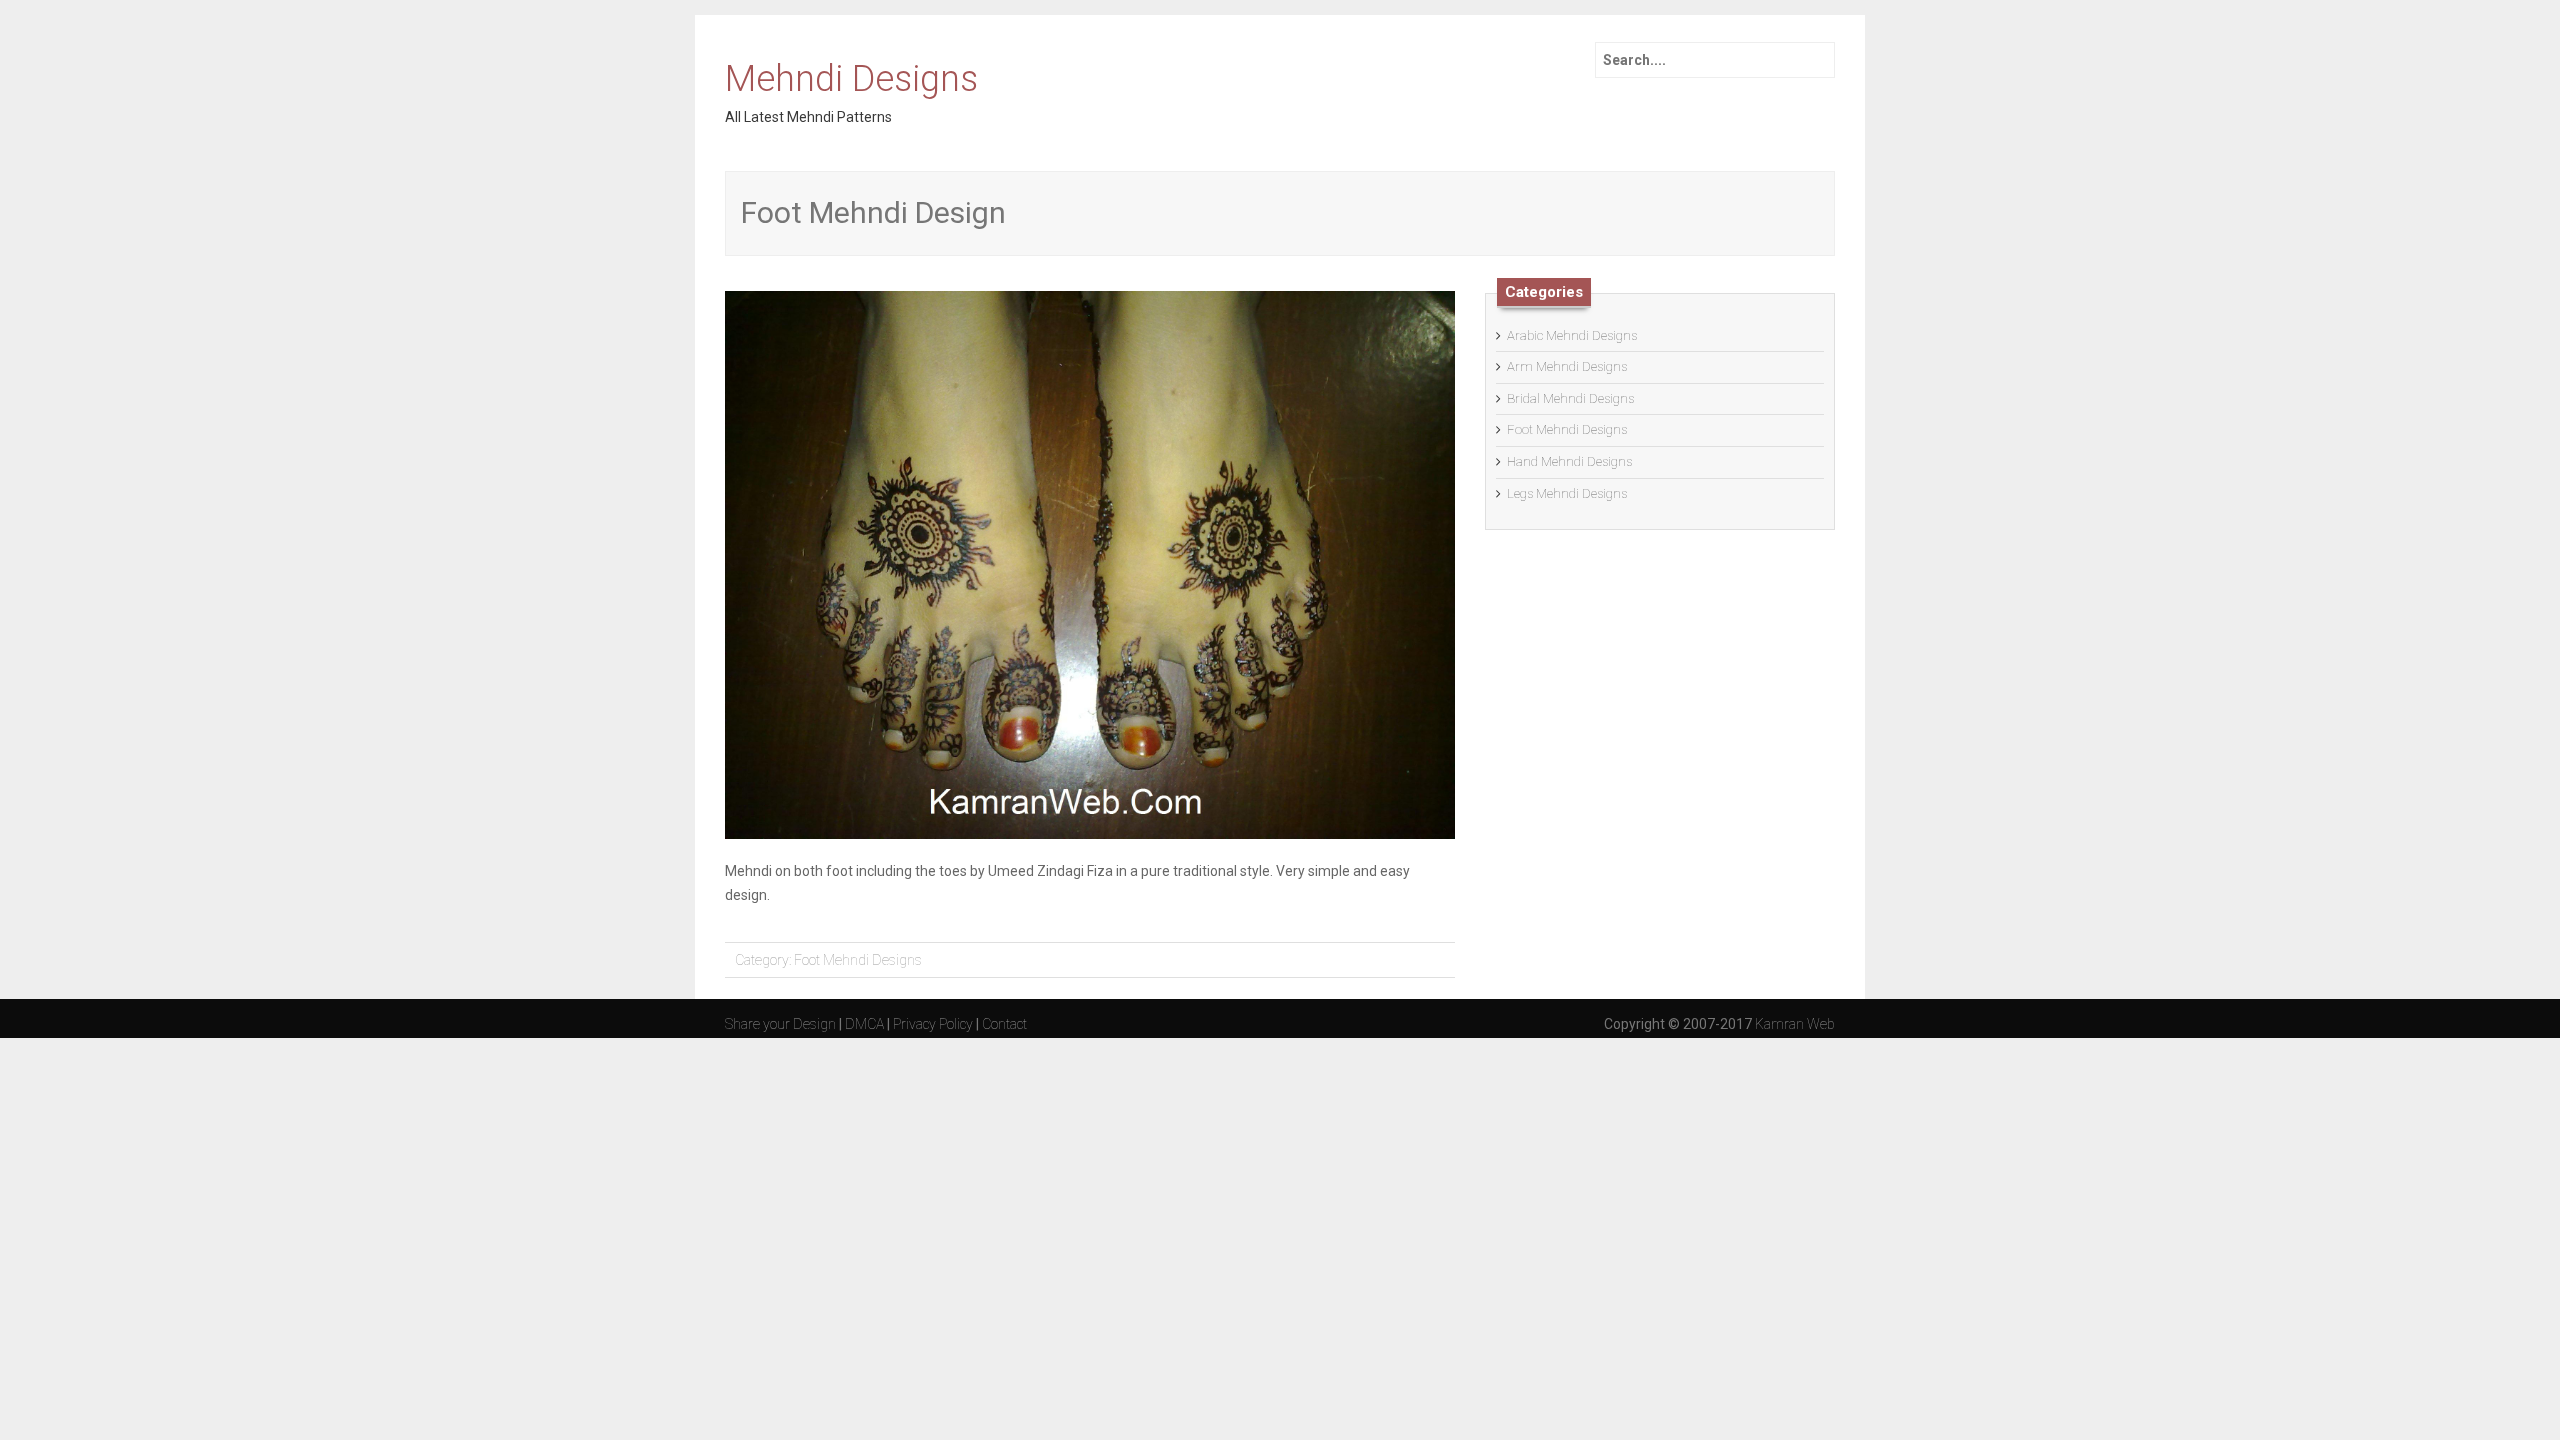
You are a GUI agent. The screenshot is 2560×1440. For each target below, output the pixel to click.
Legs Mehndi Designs (1567, 493)
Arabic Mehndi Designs (1572, 335)
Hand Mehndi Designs (1569, 461)
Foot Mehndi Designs (858, 960)
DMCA (864, 1024)
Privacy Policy (933, 1024)
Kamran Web (1795, 1024)
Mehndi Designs (851, 80)
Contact (1004, 1024)
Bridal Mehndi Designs (1570, 398)
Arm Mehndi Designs (1567, 366)
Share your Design (780, 1024)
